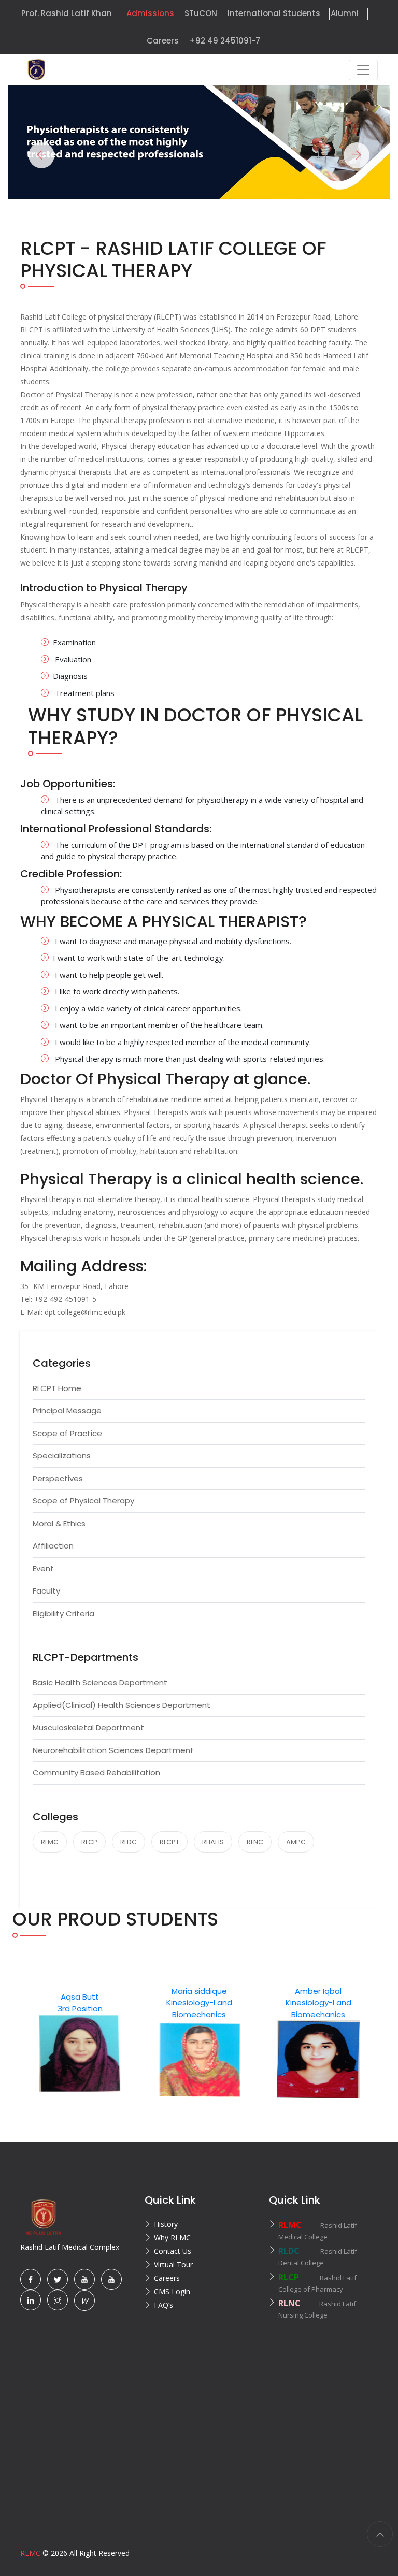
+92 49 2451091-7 (225, 41)
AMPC (296, 1842)
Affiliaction (53, 1546)
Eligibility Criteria (63, 1613)
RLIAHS (213, 1842)
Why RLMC (172, 2238)
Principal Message (67, 1410)
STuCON (201, 13)
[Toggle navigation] (363, 70)
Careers (163, 41)
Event (43, 1568)
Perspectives (58, 1478)
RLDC (129, 1842)
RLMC (50, 1842)
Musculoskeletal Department (88, 1727)
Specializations (62, 1456)
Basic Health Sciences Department (100, 1682)
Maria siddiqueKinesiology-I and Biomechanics (112, 2003)
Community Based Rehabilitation (96, 1772)
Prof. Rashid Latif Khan (67, 13)
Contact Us (173, 2251)
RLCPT (169, 1842)
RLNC (255, 1842)
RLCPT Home (57, 1388)
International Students (274, 13)
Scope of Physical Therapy (83, 1501)
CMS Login (172, 2291)
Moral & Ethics (59, 1523)
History (166, 2224)
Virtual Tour (173, 2264)
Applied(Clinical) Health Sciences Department (122, 1705)
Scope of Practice (67, 1433)
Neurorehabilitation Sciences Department (113, 1750)
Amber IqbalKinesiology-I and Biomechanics (231, 2003)
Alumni (345, 13)
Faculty (46, 1591)
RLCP (89, 1842)
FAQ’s (164, 2305)
